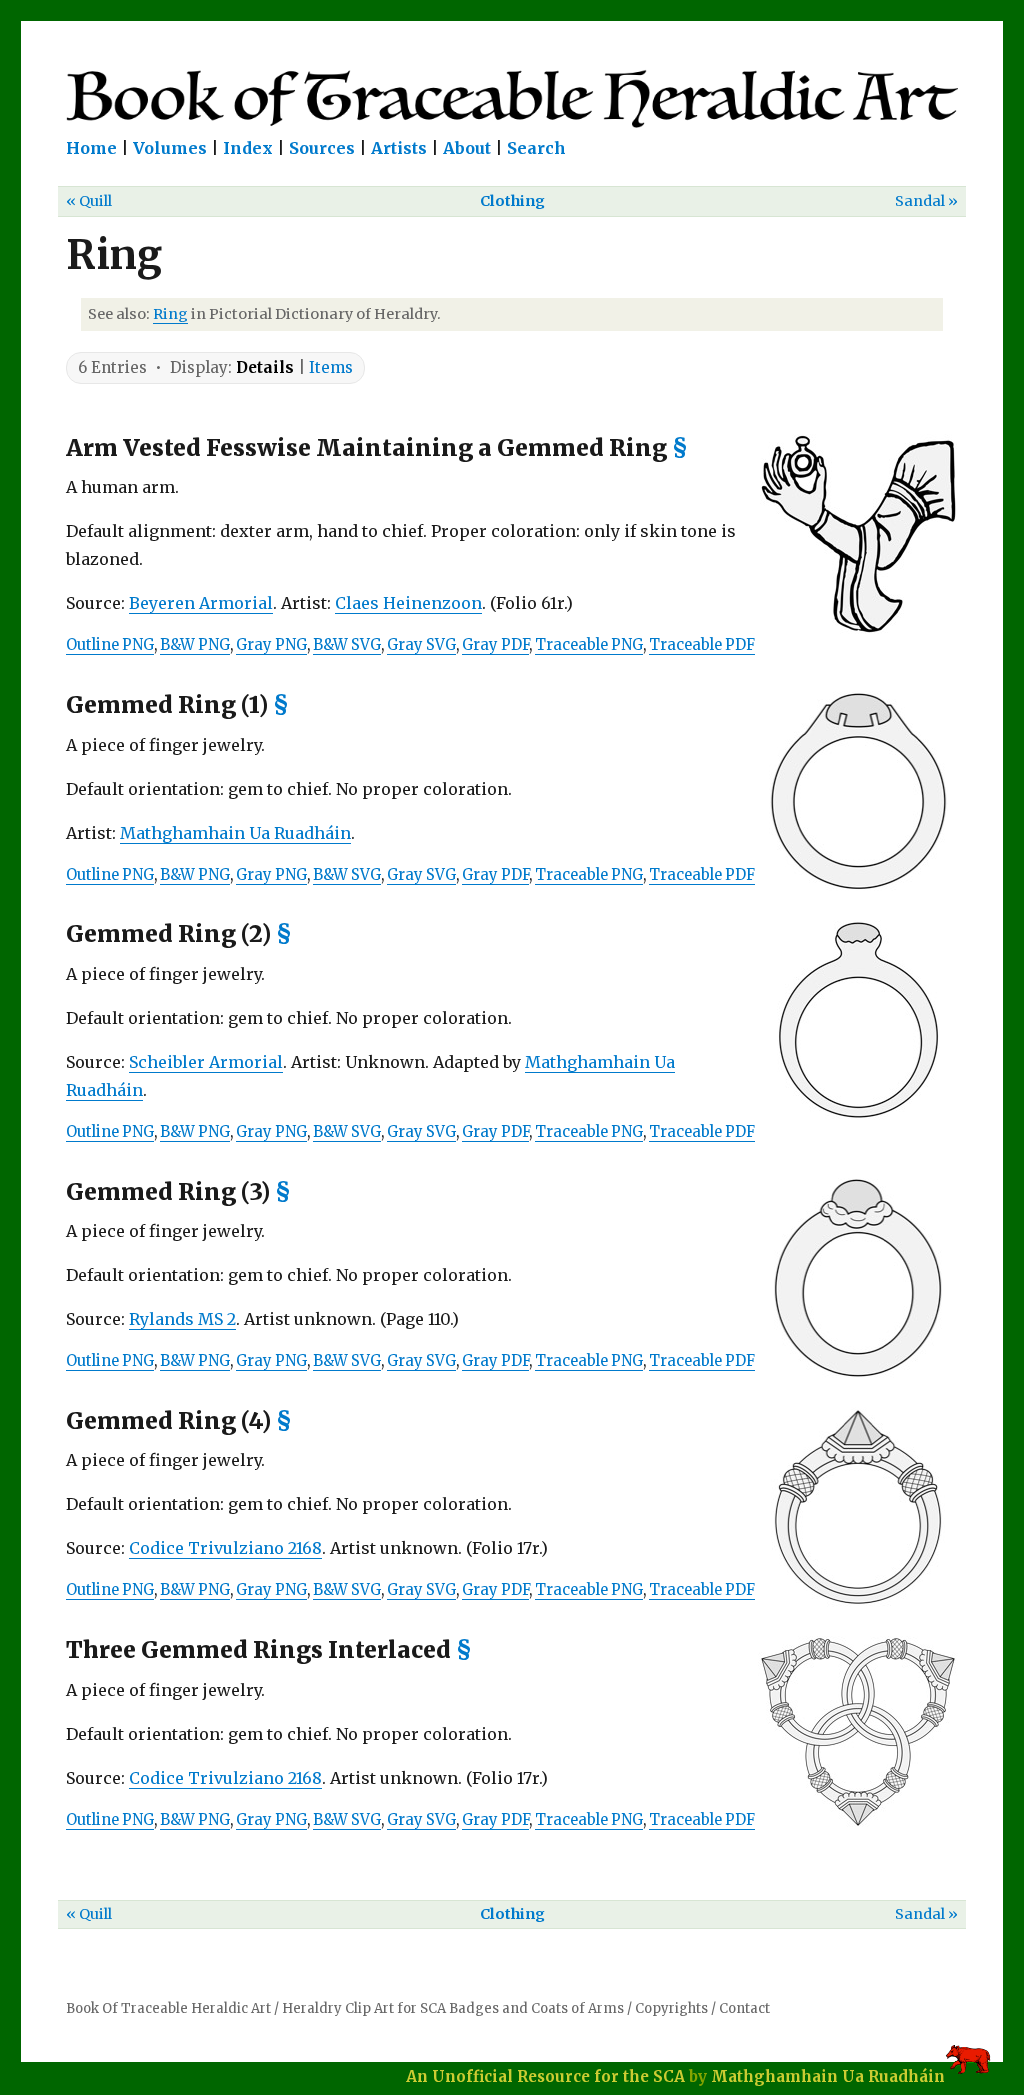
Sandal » (926, 201)
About (467, 148)
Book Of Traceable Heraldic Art (168, 2008)
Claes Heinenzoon (408, 603)
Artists (399, 148)
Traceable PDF (702, 645)
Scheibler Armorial (206, 1062)
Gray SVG (421, 645)
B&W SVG (347, 645)
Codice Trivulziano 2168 (225, 1548)
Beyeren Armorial (201, 603)
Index (248, 148)
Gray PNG (271, 645)
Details (265, 367)
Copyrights (671, 2008)
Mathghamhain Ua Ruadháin (235, 833)
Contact (744, 2008)
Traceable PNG (589, 645)
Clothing (512, 201)
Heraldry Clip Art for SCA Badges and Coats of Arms (453, 2008)
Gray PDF (495, 645)
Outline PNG (110, 645)
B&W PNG (195, 645)
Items (331, 367)
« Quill (89, 201)
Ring (170, 314)
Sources (322, 148)
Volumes (170, 148)
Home (91, 148)
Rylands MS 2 (182, 1319)
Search (536, 148)
